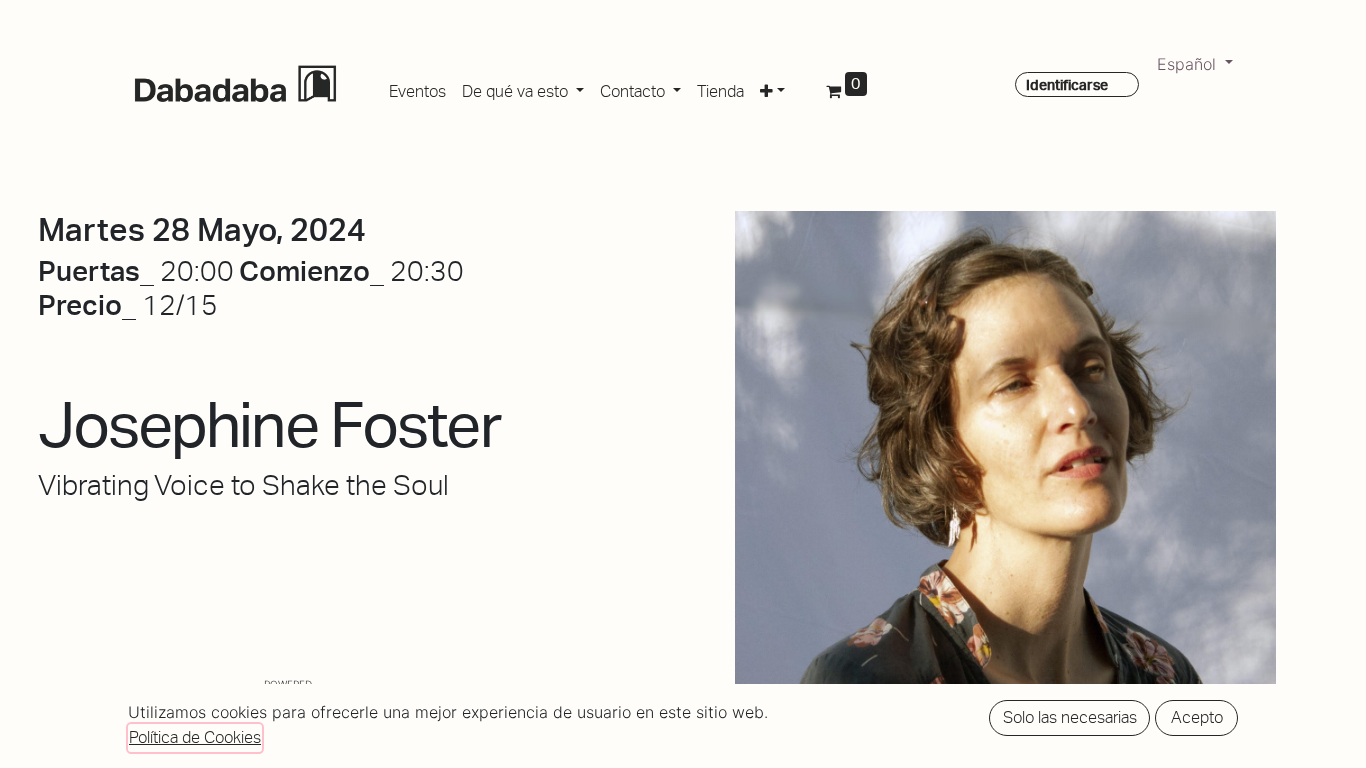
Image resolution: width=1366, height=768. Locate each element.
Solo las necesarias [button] (1070, 717)
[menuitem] (417, 88)
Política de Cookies (195, 737)
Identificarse (1067, 85)
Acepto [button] (1197, 717)
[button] (772, 88)
